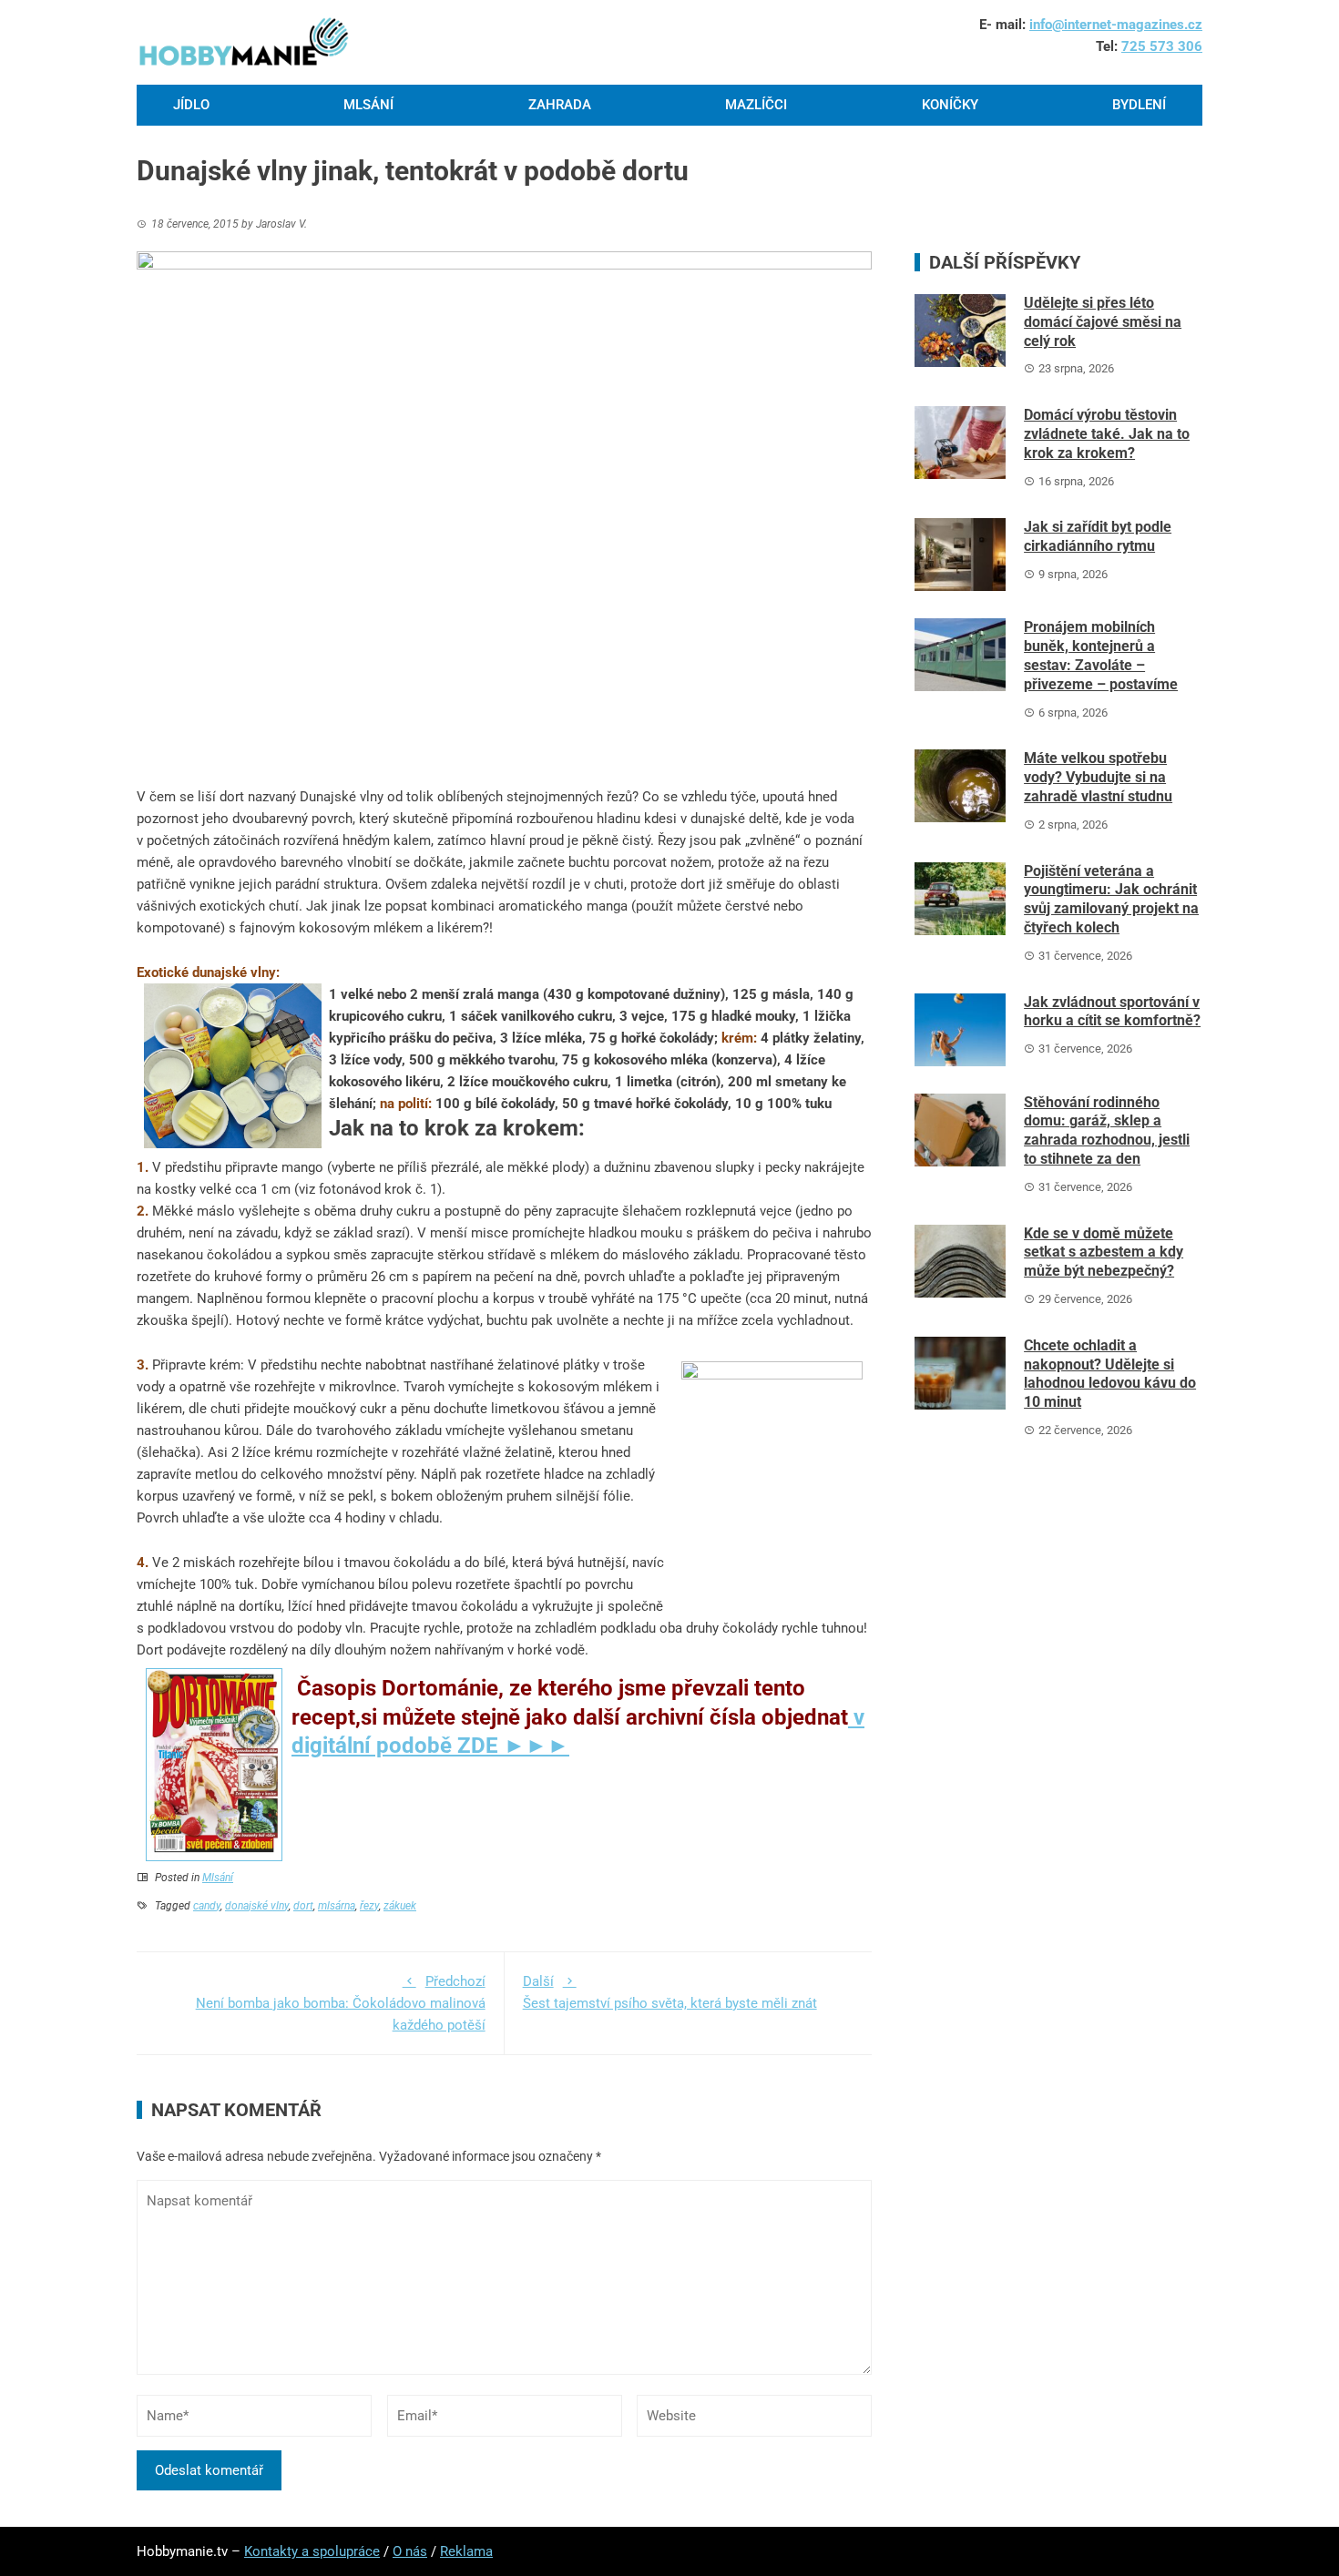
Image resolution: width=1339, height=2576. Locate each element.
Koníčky (950, 105)
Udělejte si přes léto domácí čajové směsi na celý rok (1103, 322)
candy (207, 1906)
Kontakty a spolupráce (312, 2551)
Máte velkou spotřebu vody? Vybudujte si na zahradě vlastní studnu (1098, 777)
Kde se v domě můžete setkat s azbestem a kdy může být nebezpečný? (1104, 1252)
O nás (410, 2551)
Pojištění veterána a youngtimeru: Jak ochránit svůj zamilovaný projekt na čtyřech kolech (1111, 899)
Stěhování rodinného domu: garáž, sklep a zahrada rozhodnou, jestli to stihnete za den (1107, 1130)
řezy (369, 1906)
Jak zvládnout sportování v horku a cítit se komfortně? (1112, 1012)
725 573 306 (1162, 46)
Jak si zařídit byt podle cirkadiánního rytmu (1098, 536)
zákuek (400, 1906)
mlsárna (337, 1906)
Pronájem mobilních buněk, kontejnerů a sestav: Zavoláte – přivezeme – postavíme (1101, 655)
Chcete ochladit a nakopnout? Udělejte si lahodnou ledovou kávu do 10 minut (1110, 1374)
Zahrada (560, 105)
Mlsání (368, 105)
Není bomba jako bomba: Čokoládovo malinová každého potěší (341, 2003)
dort (303, 1906)
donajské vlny (257, 1906)
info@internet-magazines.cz (1116, 25)
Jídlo (191, 105)
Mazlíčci (756, 105)
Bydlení (1139, 105)
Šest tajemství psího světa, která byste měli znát (670, 1992)
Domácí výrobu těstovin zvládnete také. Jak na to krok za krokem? (1107, 434)
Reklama (466, 2551)
